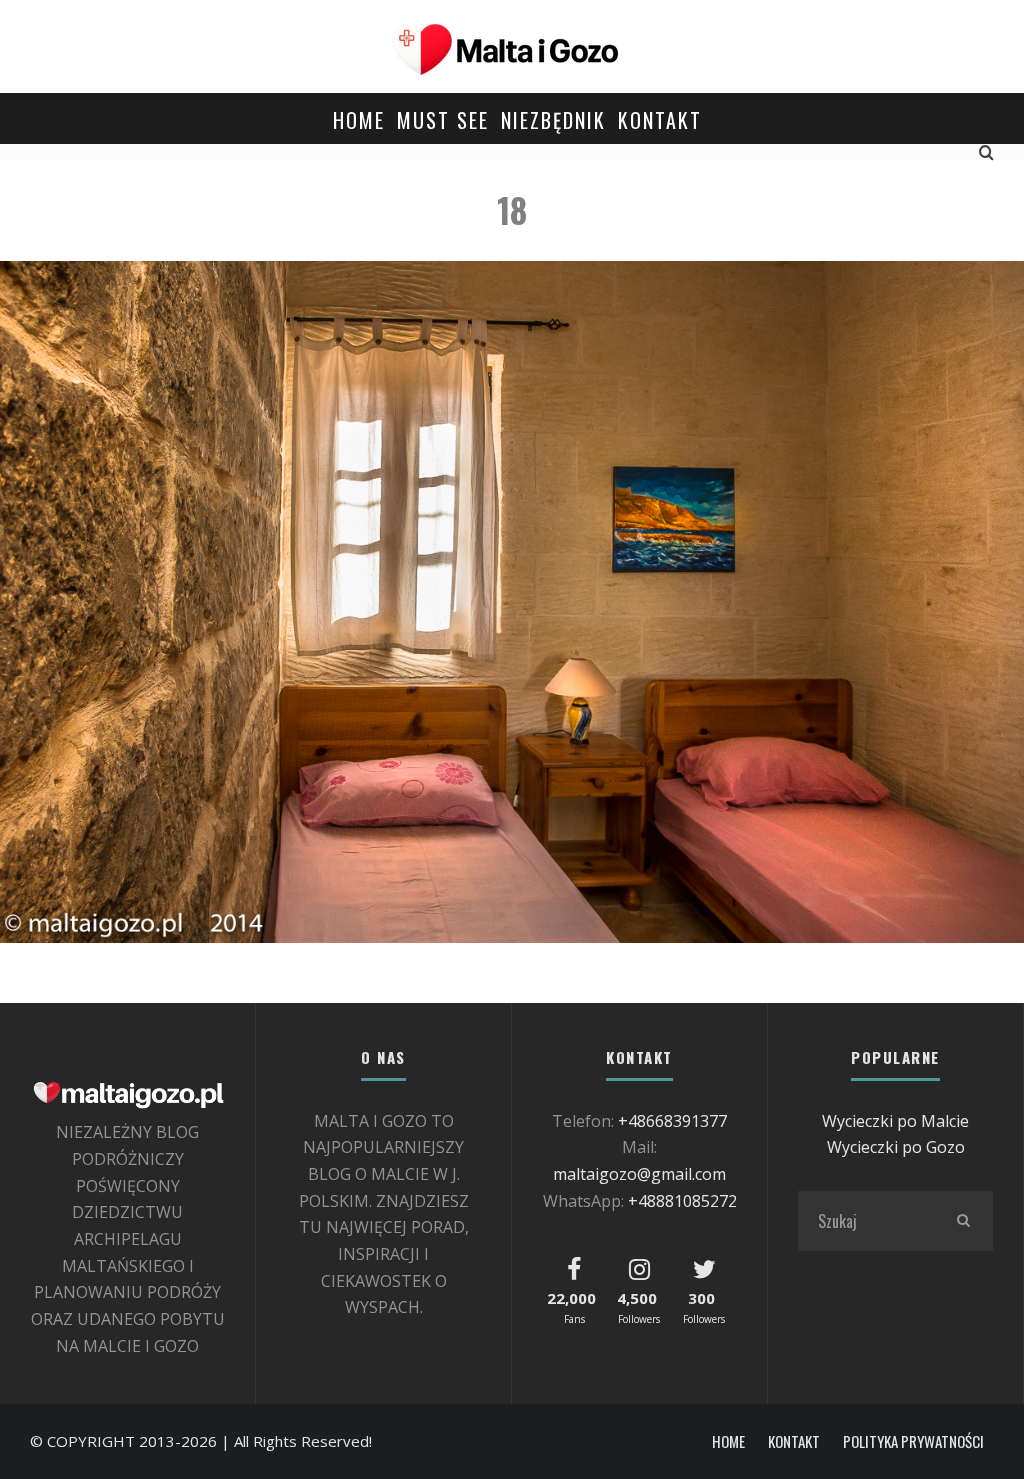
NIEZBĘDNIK (553, 120)
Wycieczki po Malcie (895, 1121)
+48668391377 (672, 1121)
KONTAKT (660, 120)
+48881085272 (682, 1201)
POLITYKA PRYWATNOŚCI (913, 1441)
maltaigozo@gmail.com (639, 1174)
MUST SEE (443, 120)
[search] (963, 1221)
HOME (359, 120)
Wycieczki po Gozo (896, 1147)
